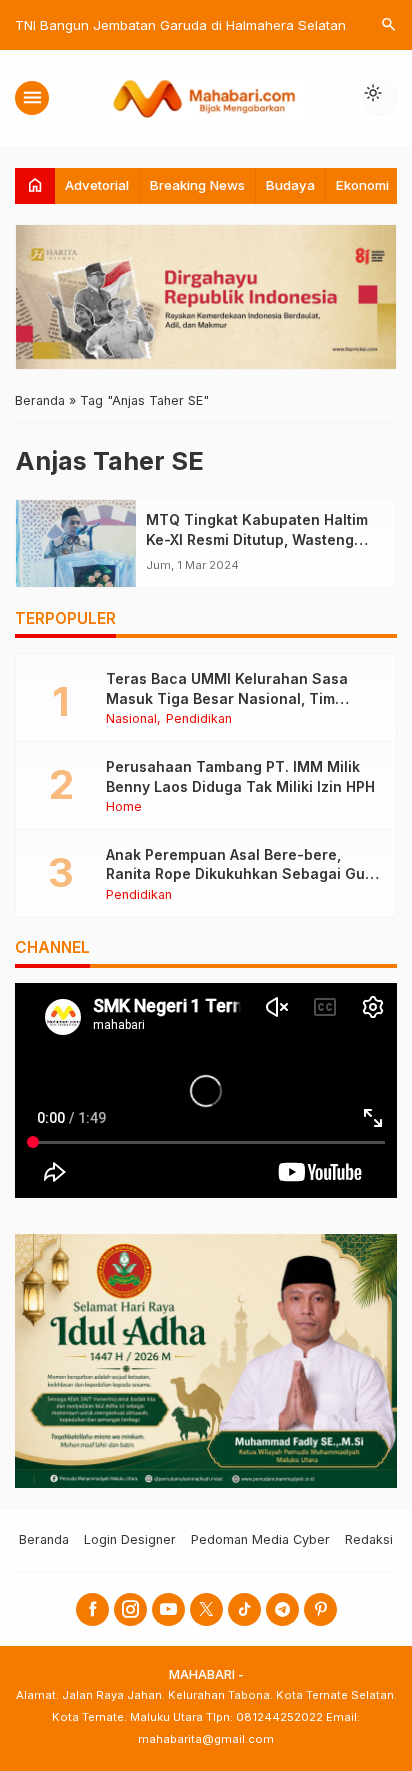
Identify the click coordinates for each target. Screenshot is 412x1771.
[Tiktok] (244, 1609)
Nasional (131, 719)
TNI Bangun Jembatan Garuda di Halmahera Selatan (180, 25)
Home (124, 807)
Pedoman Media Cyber (260, 1539)
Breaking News (197, 185)
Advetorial (97, 185)
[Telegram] (282, 1609)
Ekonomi (362, 185)
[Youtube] (168, 1609)
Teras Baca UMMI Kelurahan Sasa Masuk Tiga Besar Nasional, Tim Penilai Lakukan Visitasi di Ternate (228, 698)
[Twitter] (206, 1609)
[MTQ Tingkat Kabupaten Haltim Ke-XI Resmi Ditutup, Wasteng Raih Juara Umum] (76, 543)
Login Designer (130, 1539)
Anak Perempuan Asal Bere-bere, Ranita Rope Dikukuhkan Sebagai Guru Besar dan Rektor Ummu (243, 874)
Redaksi (369, 1539)
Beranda (44, 1539)
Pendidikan (199, 719)
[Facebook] (92, 1609)
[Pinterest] (320, 1609)
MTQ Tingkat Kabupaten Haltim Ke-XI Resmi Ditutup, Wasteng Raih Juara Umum (257, 539)
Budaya (290, 185)
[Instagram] (130, 1609)
